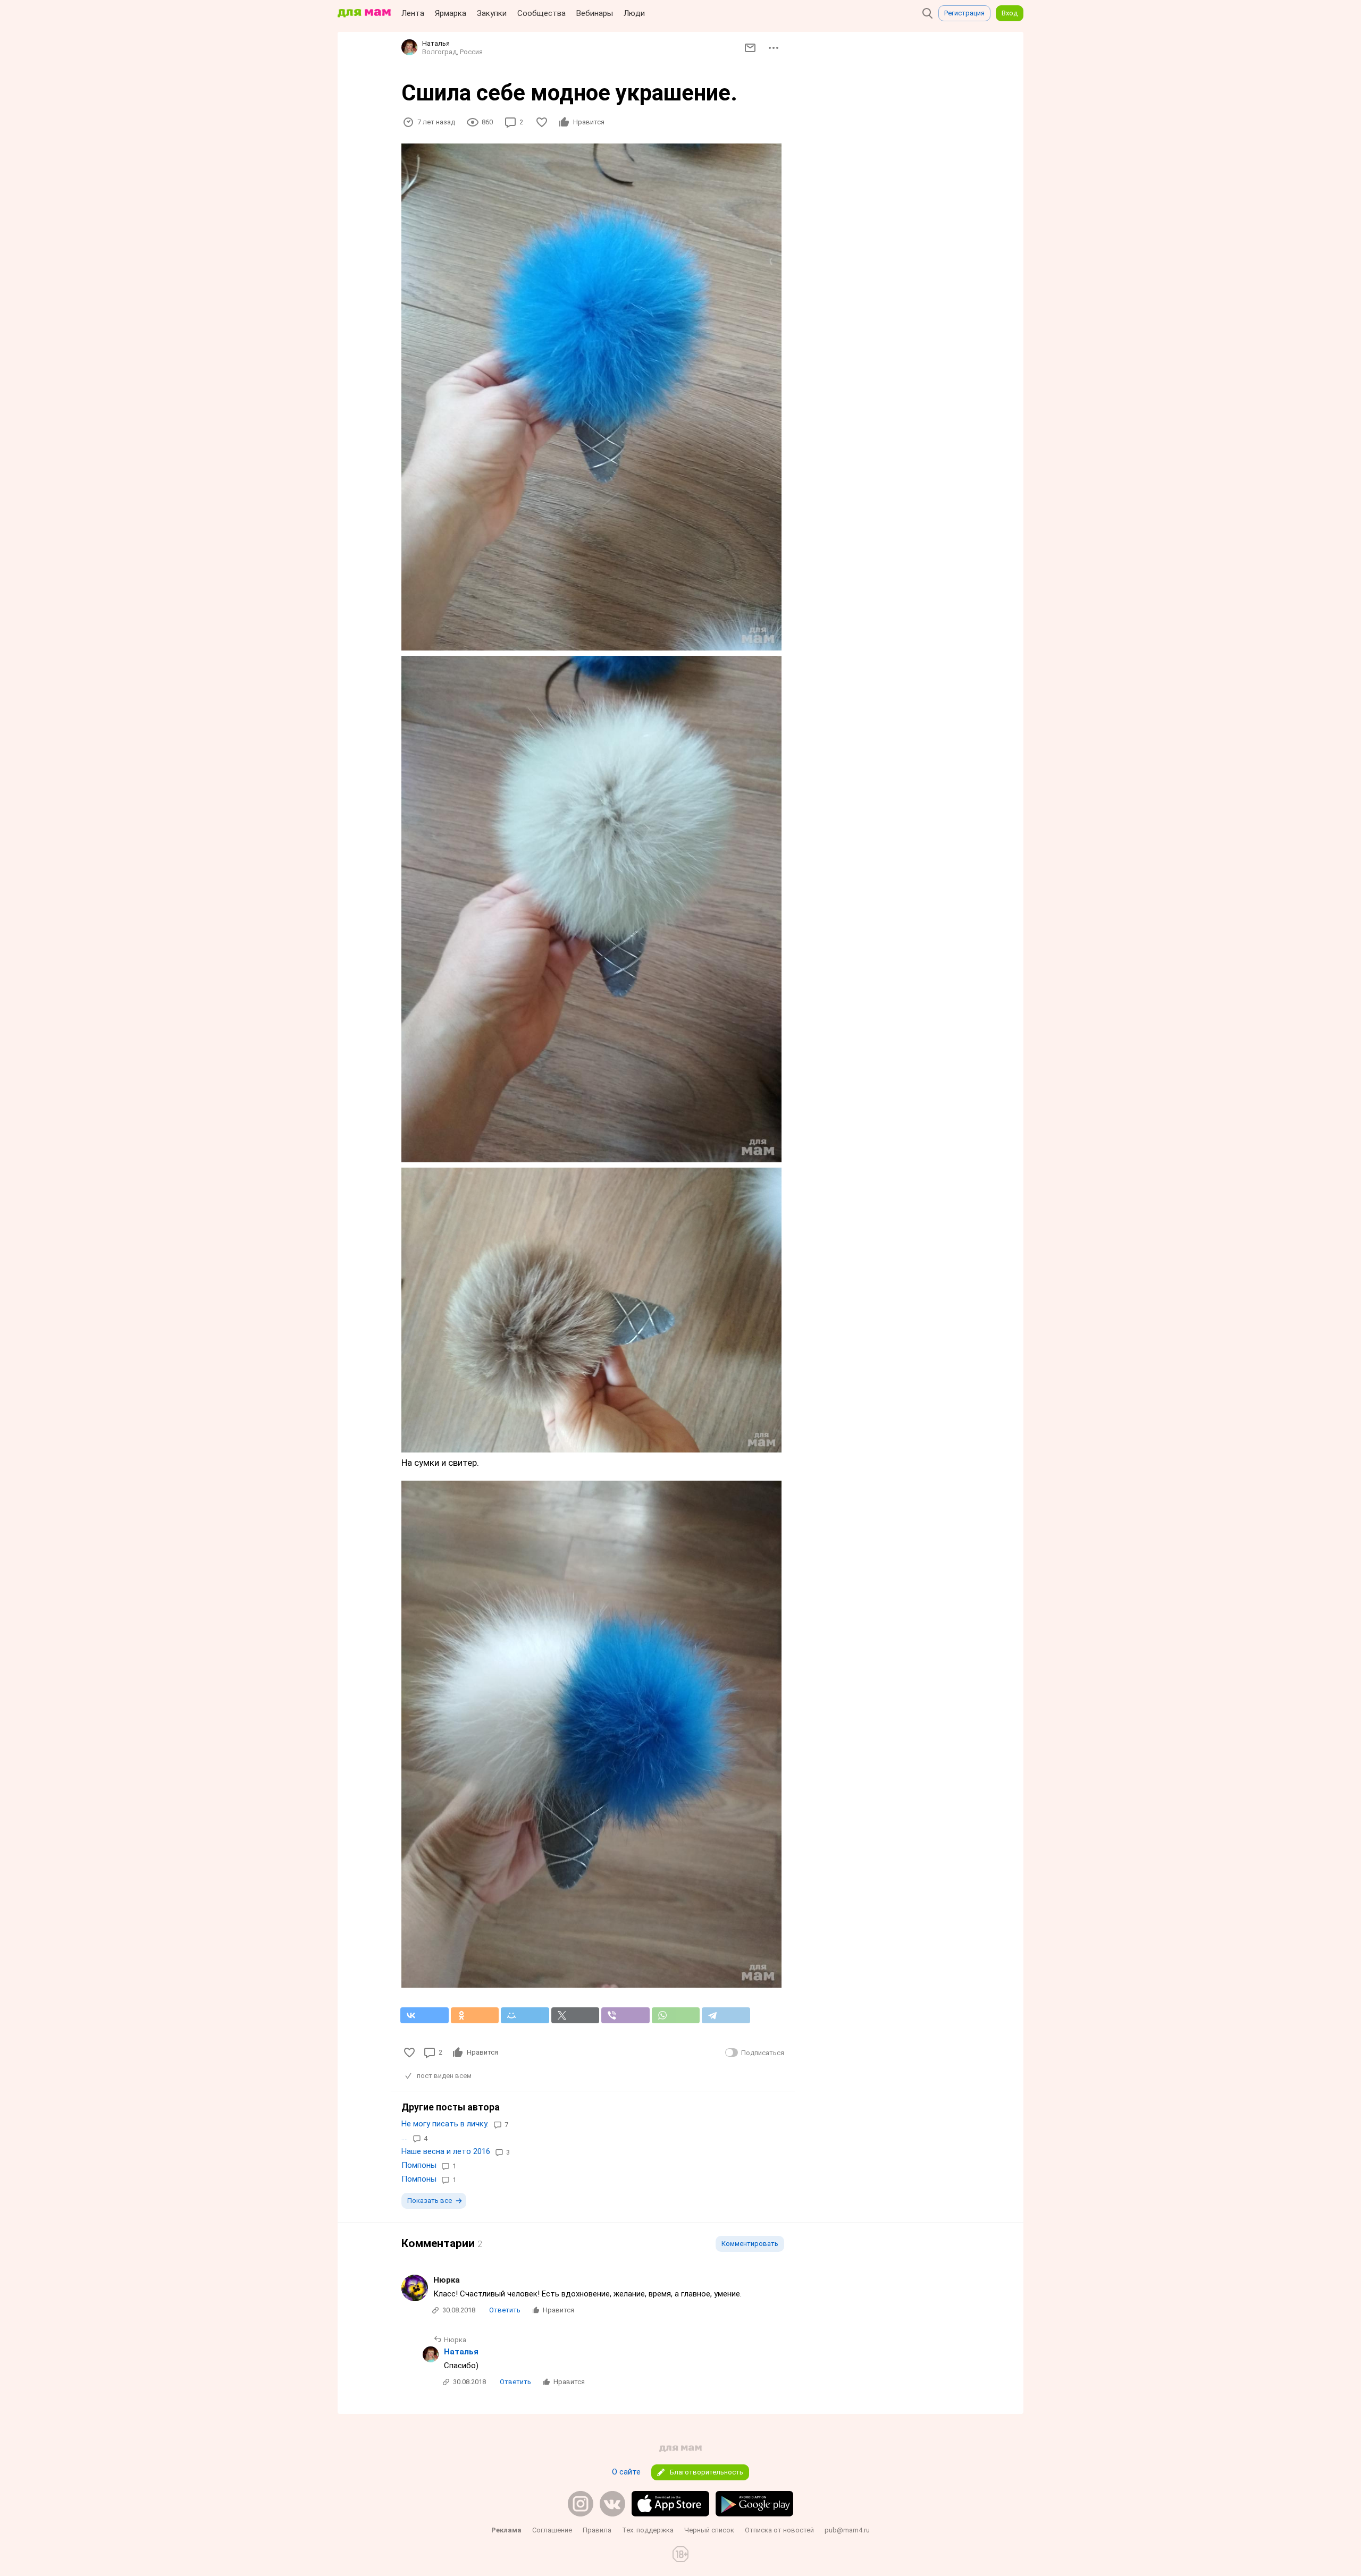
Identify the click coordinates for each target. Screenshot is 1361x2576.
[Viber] (625, 2015)
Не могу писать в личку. (445, 2124)
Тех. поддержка (648, 2530)
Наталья (461, 2352)
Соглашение (552, 2530)
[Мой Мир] (525, 2015)
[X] (576, 2015)
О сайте (626, 2472)
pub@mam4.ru (847, 2530)
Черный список (709, 2530)
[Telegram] (726, 2015)
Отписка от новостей (779, 2530)
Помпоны (419, 2165)
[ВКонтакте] (425, 2015)
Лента (413, 13)
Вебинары (595, 13)
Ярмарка (451, 13)
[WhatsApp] (676, 2015)
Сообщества (541, 13)
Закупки (492, 13)
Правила (597, 2530)
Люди (634, 13)
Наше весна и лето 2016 (446, 2151)
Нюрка (447, 2280)
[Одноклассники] (475, 2015)
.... (405, 2138)
